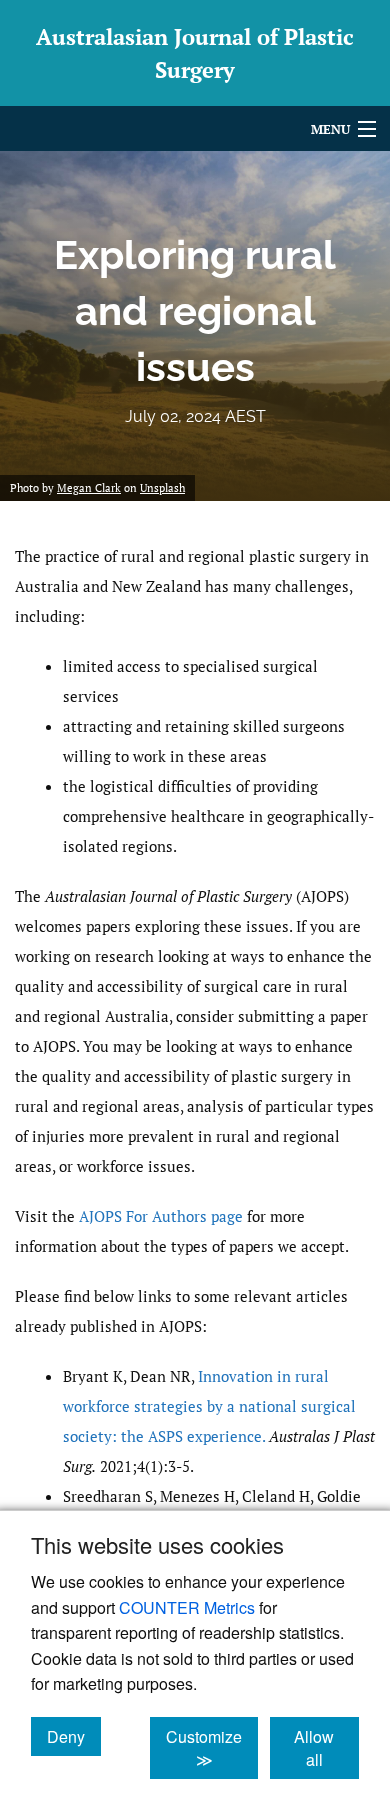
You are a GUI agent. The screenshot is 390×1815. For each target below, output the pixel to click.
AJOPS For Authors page (161, 1216)
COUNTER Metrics (187, 1607)
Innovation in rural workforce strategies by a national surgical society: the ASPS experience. (209, 1406)
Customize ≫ (212, 1748)
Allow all (326, 1748)
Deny (74, 1736)
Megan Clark (89, 488)
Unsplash (162, 488)
